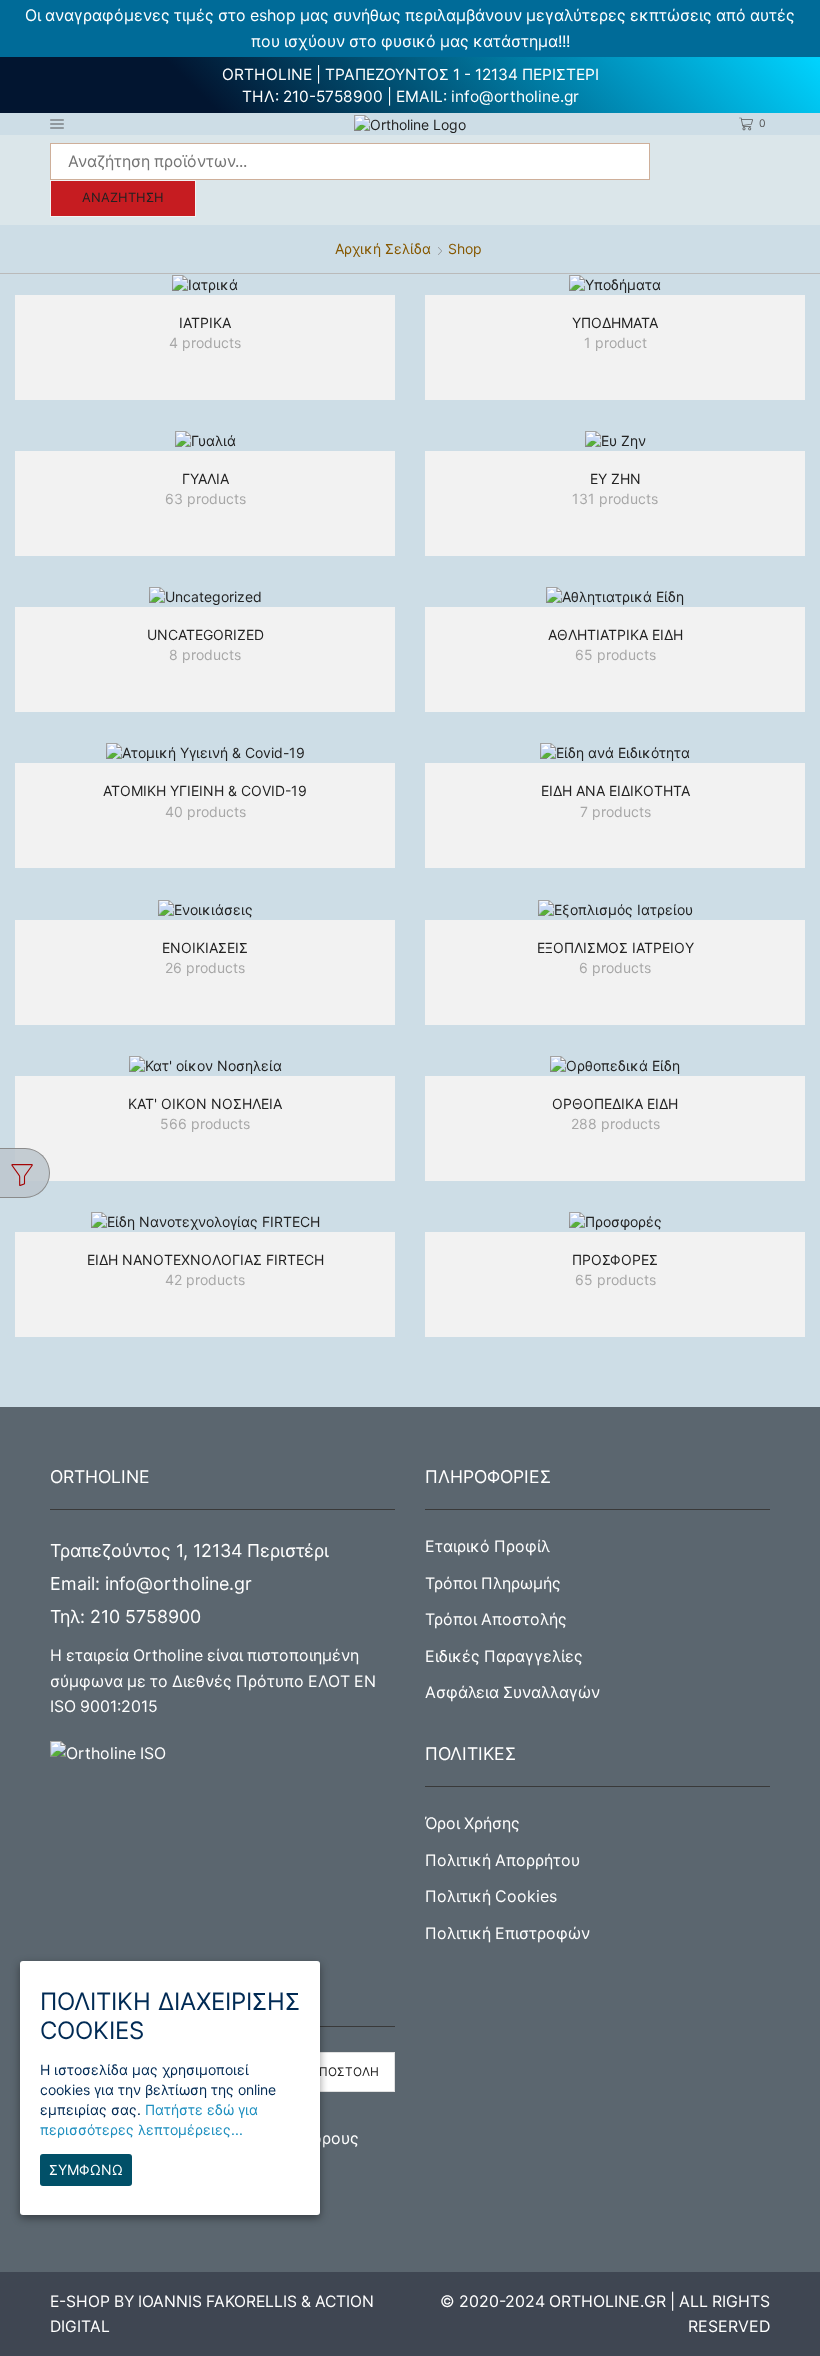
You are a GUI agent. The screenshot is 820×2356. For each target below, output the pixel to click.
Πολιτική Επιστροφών (507, 1933)
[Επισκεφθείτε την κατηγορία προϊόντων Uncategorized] (205, 596)
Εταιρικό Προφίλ (487, 1546)
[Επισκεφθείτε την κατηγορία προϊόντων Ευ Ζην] (615, 440)
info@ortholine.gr (515, 96)
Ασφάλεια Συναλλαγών (512, 1692)
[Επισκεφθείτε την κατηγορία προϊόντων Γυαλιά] (205, 440)
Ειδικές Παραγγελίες (504, 1656)
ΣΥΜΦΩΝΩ (86, 2169)
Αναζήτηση (123, 197)
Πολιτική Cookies (491, 1896)
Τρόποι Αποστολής (496, 1619)
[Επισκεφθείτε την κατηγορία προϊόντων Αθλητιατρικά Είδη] (615, 596)
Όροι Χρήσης (472, 1823)
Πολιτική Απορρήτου (502, 1860)
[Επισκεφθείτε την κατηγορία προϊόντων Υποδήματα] (615, 284)
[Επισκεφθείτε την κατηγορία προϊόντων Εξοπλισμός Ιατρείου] (615, 908)
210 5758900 (145, 1616)
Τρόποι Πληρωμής (493, 1583)
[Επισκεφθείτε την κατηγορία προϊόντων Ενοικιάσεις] (205, 908)
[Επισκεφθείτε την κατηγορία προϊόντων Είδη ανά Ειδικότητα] (615, 752)
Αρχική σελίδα (383, 248)
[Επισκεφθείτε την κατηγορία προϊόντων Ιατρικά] (205, 284)
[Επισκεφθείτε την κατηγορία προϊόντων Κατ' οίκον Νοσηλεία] (205, 1065)
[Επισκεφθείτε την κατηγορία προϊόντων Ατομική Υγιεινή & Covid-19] (205, 752)
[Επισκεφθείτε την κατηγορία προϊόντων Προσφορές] (615, 1221)
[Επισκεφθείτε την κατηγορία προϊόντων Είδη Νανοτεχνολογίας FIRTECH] (205, 1221)
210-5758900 (333, 96)
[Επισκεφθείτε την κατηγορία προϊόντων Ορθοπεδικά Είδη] (615, 1065)
